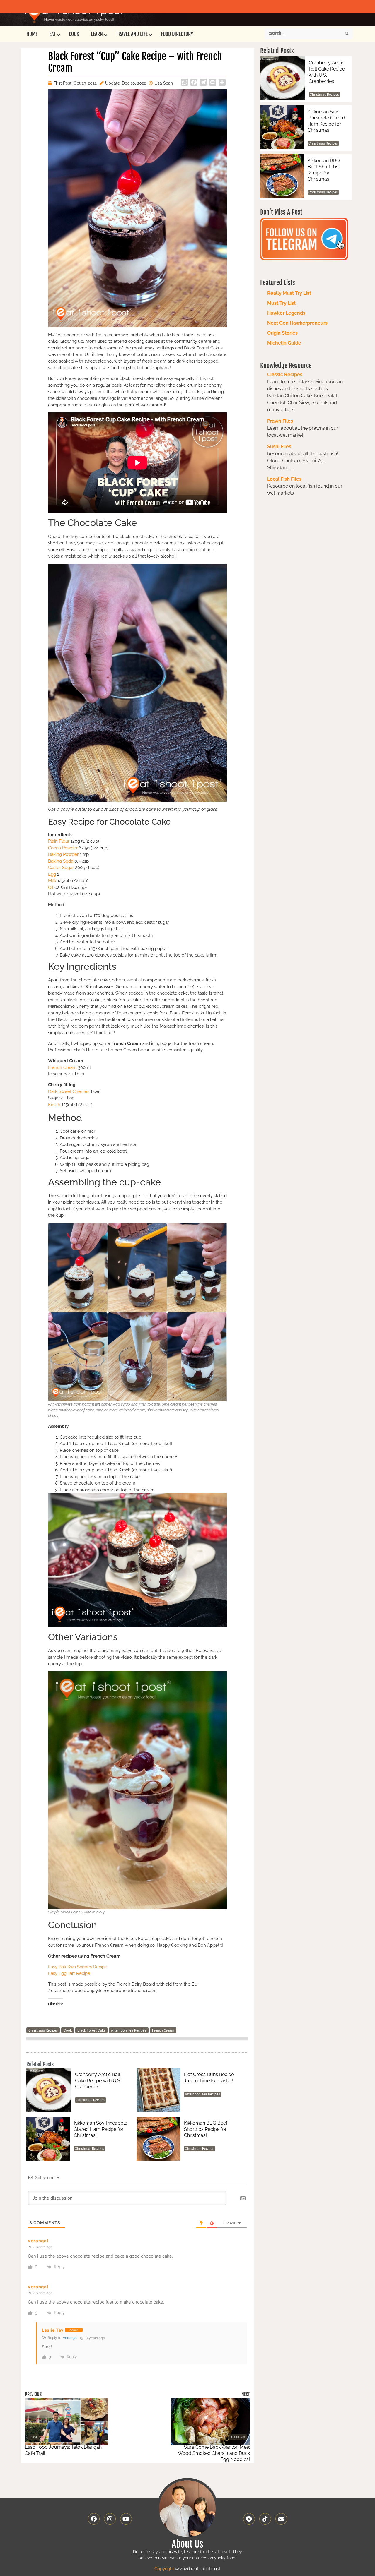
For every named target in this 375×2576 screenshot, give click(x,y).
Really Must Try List (289, 293)
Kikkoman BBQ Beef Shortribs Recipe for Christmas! (206, 2129)
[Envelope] (281, 2519)
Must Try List (281, 303)
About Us (187, 2544)
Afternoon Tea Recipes (129, 2030)
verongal (70, 2338)
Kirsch (55, 1105)
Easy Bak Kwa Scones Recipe (78, 1967)
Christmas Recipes (43, 2030)
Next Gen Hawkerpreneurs (297, 323)
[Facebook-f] (94, 2519)
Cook (68, 2030)
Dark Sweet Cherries (69, 1091)
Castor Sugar (62, 868)
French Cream (62, 1067)
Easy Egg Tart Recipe (69, 1973)
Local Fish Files (284, 479)
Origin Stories (282, 333)
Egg (52, 874)
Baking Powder (63, 854)
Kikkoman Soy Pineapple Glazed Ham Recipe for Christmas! (100, 2129)
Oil (51, 887)
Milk (52, 881)
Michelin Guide (284, 343)
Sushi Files (279, 447)
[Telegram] (249, 2519)
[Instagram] (110, 2519)
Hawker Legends (286, 313)
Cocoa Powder (63, 848)
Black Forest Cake (91, 2030)
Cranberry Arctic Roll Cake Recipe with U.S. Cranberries (98, 2081)
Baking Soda (61, 861)
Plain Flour (59, 841)
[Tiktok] (265, 2519)
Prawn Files (280, 421)
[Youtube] (126, 2519)
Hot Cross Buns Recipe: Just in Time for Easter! (209, 2078)
